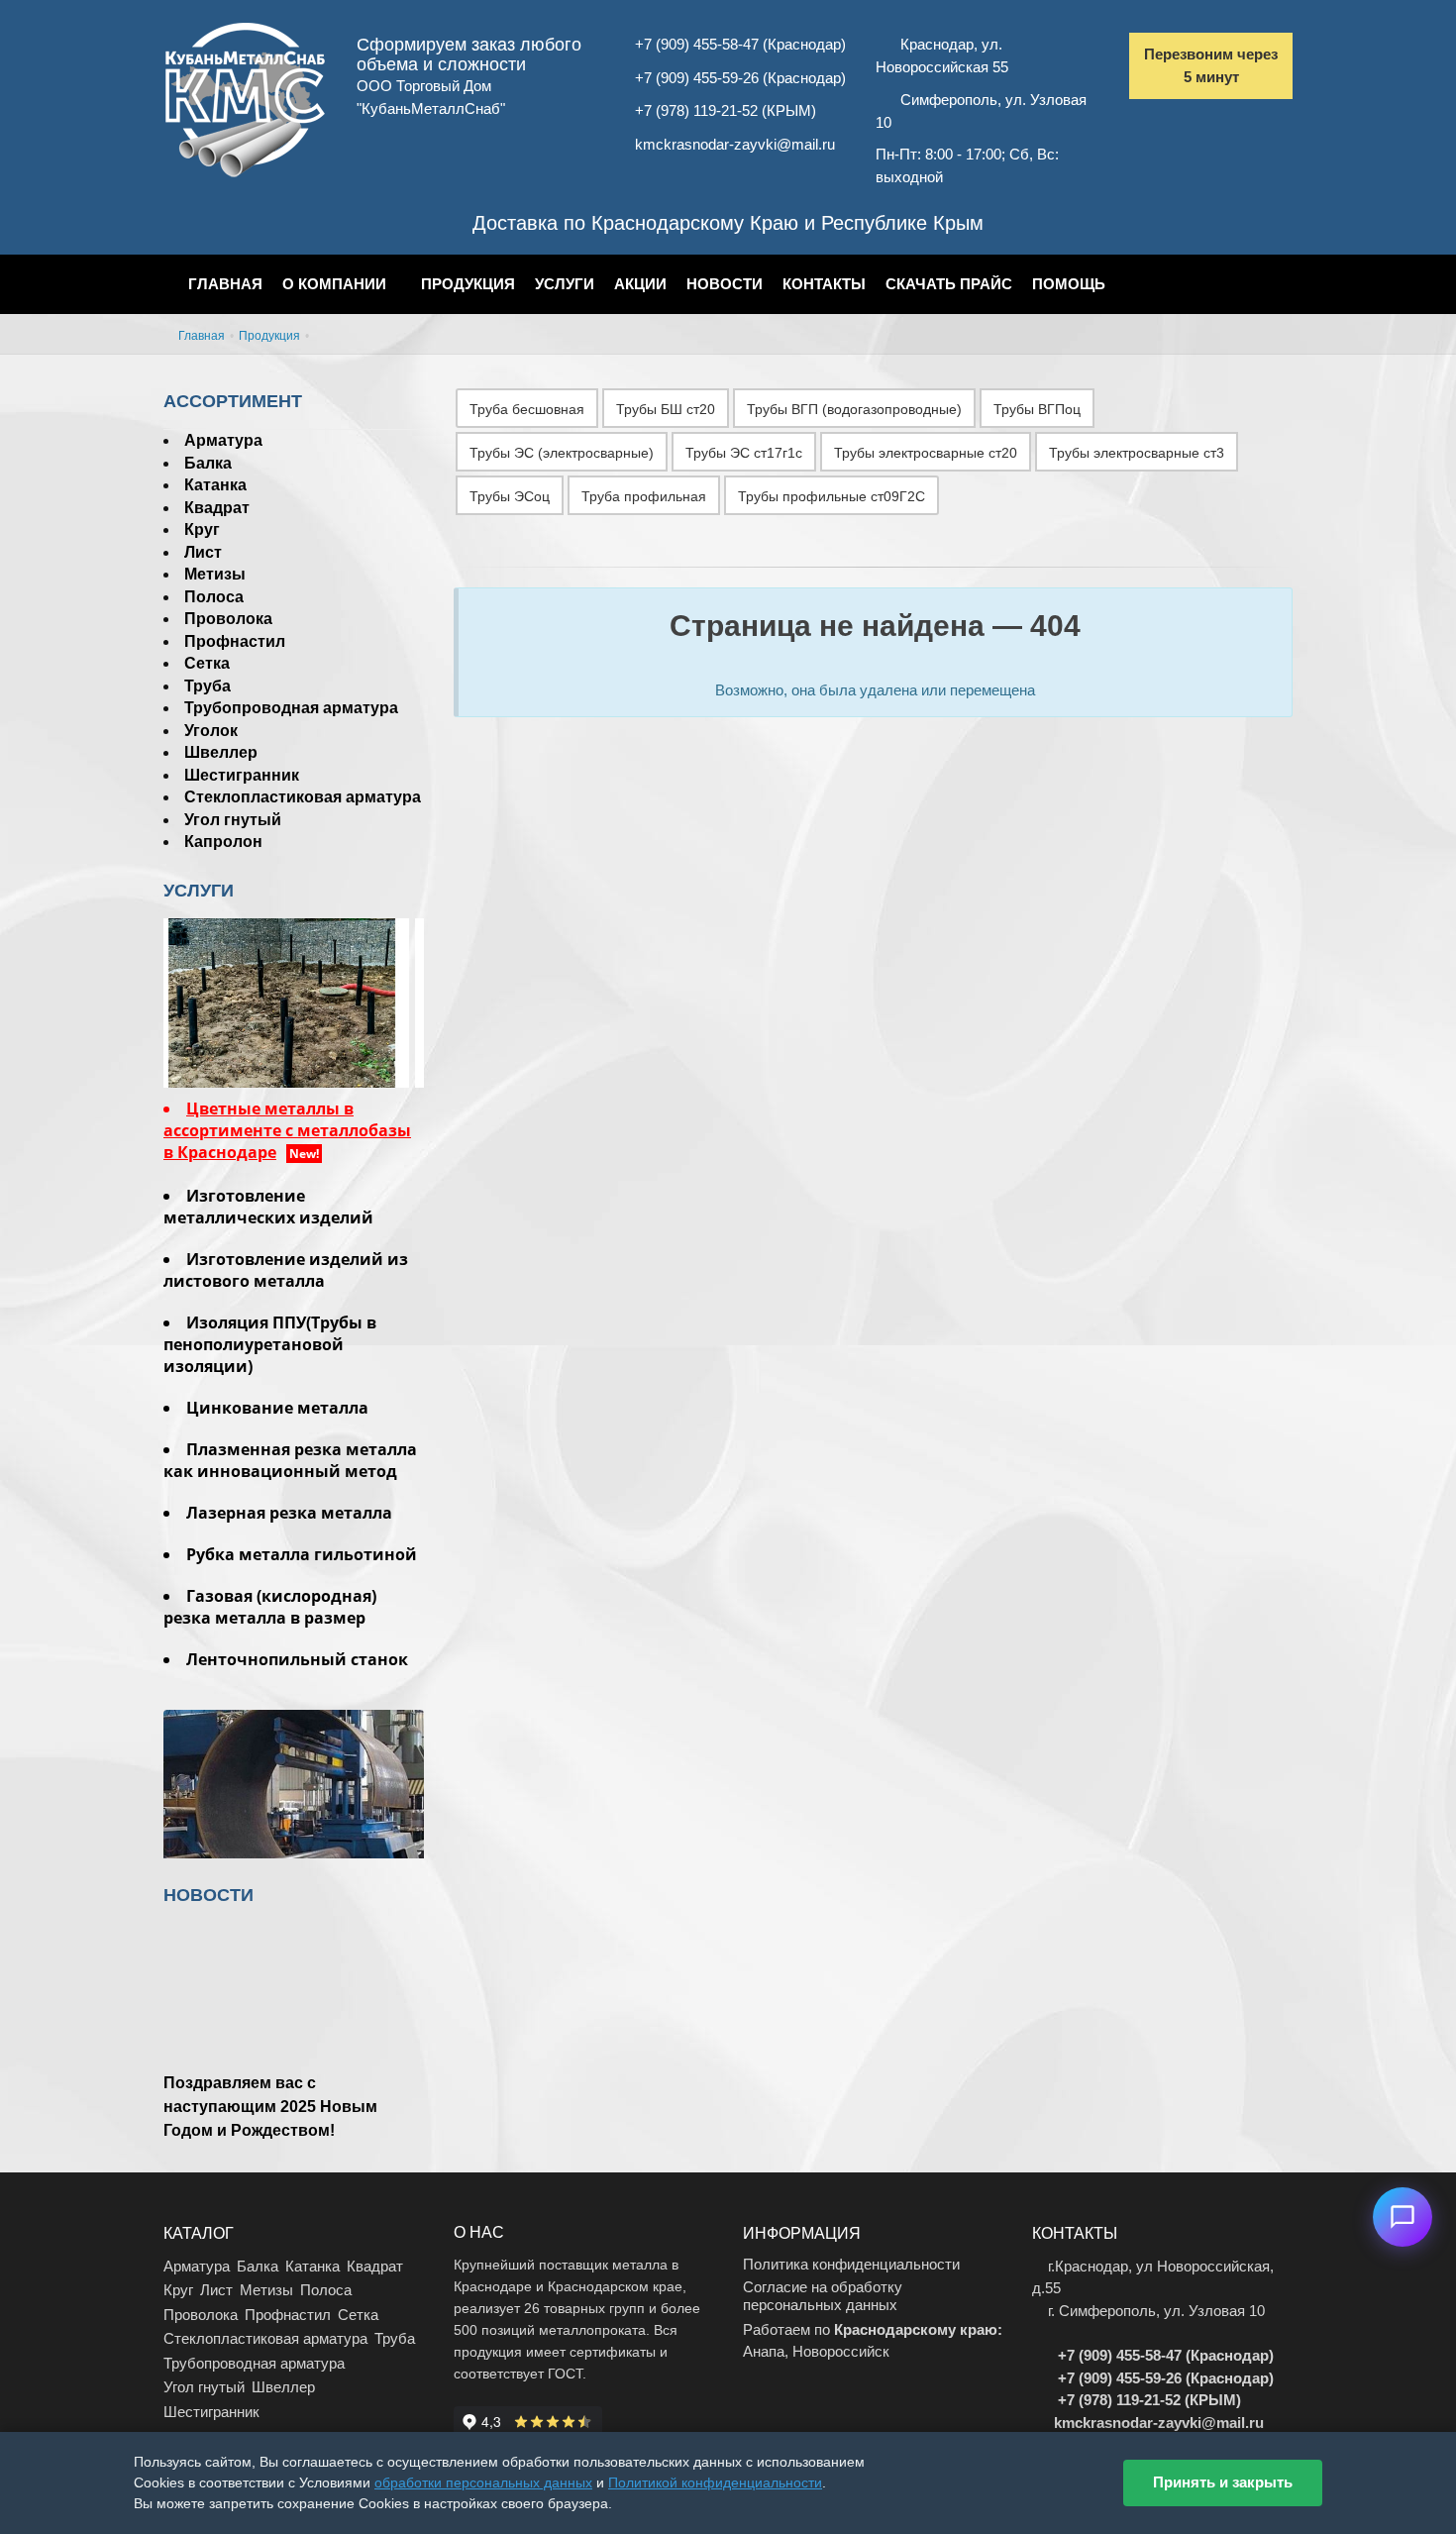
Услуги (565, 284)
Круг (202, 529)
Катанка (215, 485)
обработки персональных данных (483, 2482)
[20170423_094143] (294, 1001)
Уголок (211, 731)
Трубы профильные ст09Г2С (832, 496)
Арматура (223, 440)
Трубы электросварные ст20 (926, 453)
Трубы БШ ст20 (666, 409)
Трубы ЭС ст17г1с (744, 453)
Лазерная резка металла (289, 1513)
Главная (225, 284)
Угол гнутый (233, 820)
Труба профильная (644, 496)
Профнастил (235, 641)
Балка (208, 463)
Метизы (215, 574)
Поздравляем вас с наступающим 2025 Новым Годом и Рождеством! (270, 2107)
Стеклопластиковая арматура (303, 797)
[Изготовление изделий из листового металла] (294, 1838)
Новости (725, 284)
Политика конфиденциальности (851, 2264)
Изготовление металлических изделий (268, 1207)
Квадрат (217, 508)
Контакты (824, 284)
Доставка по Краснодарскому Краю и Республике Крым (728, 223)
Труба (208, 686)
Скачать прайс (949, 284)
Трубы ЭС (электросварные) (562, 453)
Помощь (1069, 284)
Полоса (214, 597)
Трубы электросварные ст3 (1137, 453)
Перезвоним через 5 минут (1211, 65)
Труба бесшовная (527, 409)
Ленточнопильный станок (297, 1659)
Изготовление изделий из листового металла (286, 1270)
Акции (640, 284)
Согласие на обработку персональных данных (823, 2296)
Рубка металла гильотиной (302, 1554)
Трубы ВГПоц (1037, 409)
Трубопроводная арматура (291, 708)
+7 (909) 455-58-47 (697, 44)
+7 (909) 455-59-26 (697, 78)
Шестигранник (242, 775)
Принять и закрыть (1223, 2482)
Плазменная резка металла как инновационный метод (290, 1460)
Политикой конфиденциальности (715, 2482)
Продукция (468, 284)
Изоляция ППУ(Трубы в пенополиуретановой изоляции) (270, 1344)
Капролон (223, 842)
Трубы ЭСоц (510, 496)
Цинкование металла (277, 1408)
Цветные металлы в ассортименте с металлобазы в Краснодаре (287, 1130)
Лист (203, 552)
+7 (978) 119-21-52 (696, 110)
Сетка (207, 663)
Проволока (228, 619)
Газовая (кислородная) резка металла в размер (270, 1607)
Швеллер (221, 752)
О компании (334, 284)
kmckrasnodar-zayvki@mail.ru (735, 144)
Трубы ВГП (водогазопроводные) (854, 409)
